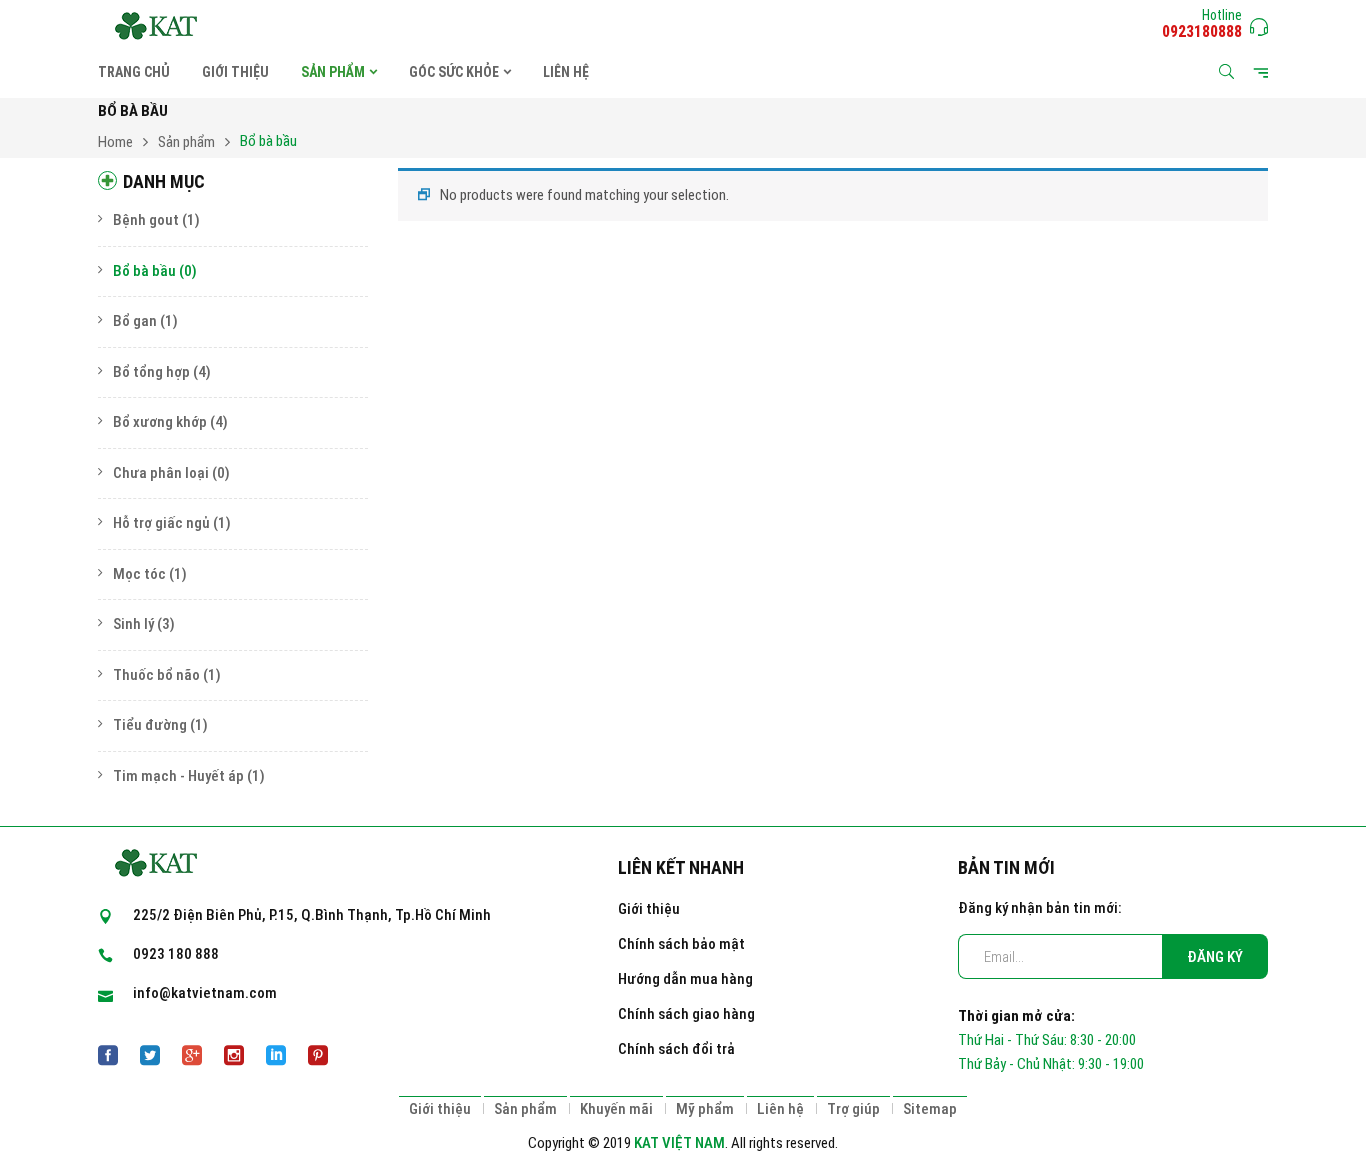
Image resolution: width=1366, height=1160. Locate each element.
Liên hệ (780, 1109)
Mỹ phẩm (705, 1109)
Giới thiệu (649, 909)
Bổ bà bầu (144, 271)
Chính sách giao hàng (686, 1014)
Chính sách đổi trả (676, 1049)
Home (115, 142)
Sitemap (930, 1109)
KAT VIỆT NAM (679, 1143)
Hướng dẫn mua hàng (685, 979)
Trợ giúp (853, 1109)
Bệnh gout (146, 220)
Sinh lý (133, 624)
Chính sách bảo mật (681, 944)
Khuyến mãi (616, 1109)
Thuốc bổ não (156, 675)
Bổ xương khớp (160, 422)
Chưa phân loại (161, 473)
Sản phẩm (186, 142)
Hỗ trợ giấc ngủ (161, 523)
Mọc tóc (139, 574)
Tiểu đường (150, 725)
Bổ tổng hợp (151, 372)
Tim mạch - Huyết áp (178, 776)
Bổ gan (135, 321)
